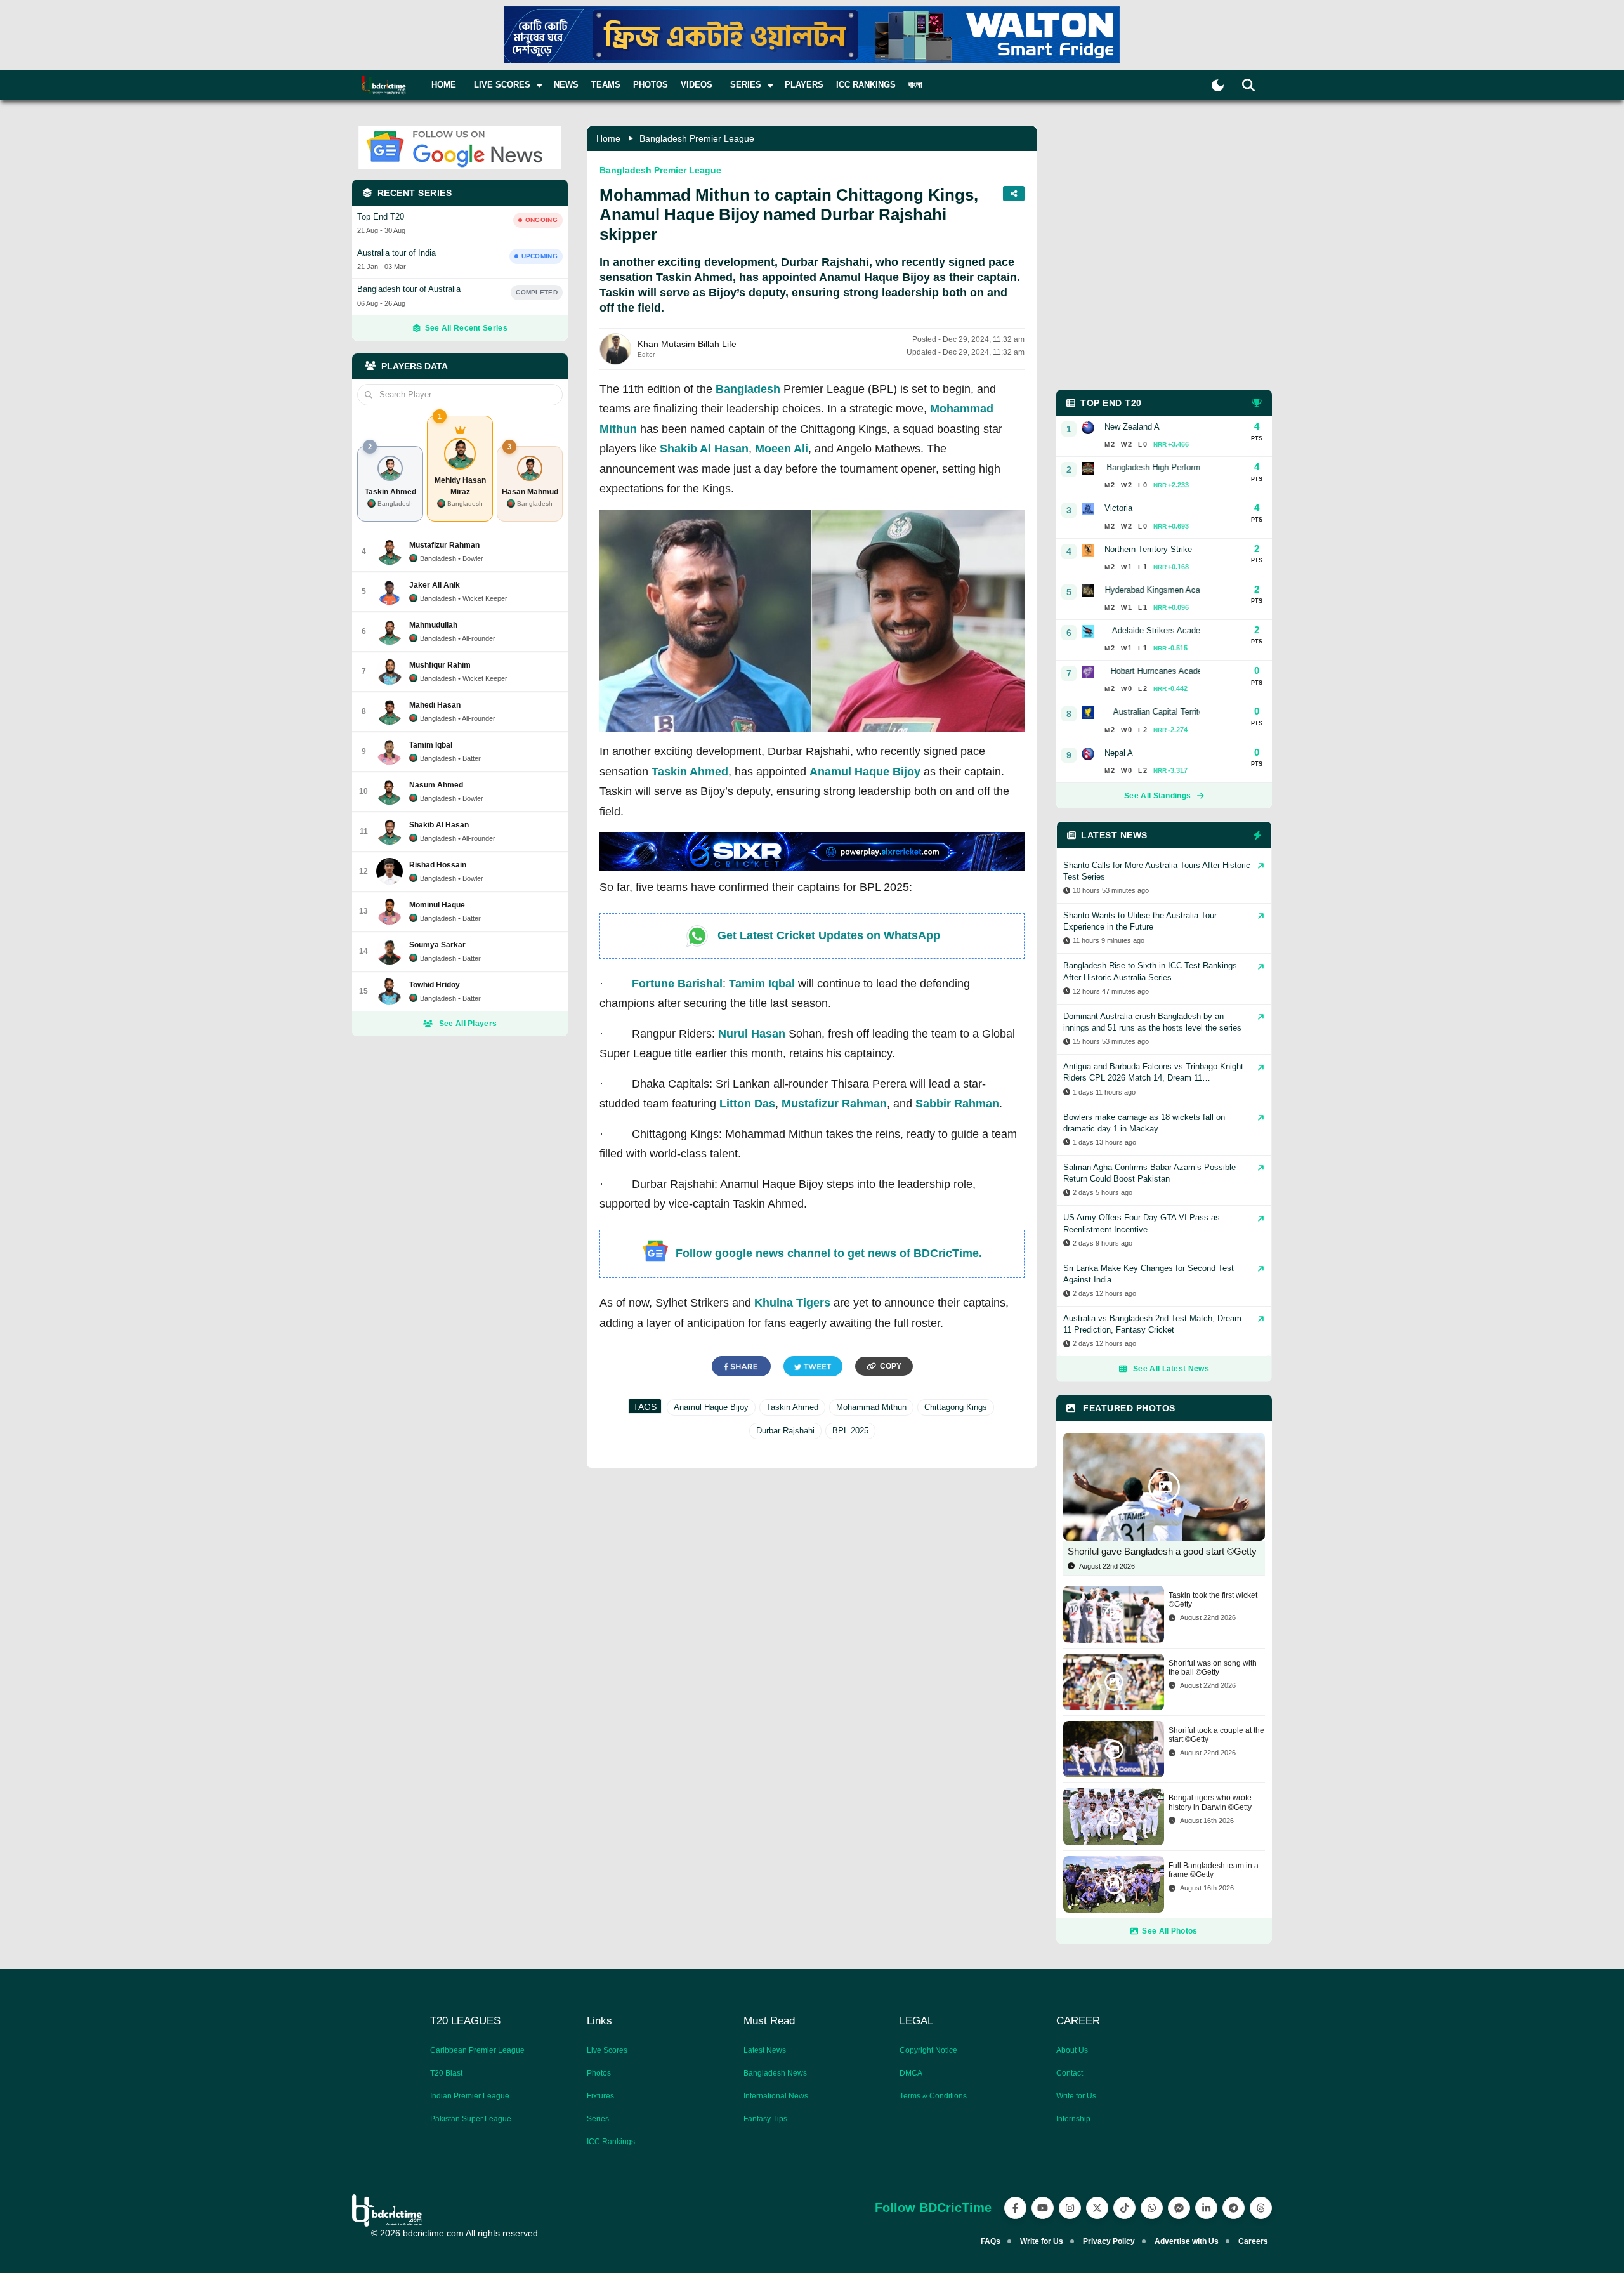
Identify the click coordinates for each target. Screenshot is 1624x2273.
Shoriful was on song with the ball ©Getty (1213, 1668)
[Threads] (1261, 2208)
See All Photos (1169, 1931)
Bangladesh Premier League (697, 138)
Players (804, 85)
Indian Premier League (470, 2096)
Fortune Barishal (677, 984)
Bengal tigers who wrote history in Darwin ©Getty (1210, 1802)
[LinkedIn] (1206, 2208)
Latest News (765, 2050)
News (566, 85)
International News (776, 2096)
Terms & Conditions (933, 2096)
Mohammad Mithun (871, 1407)
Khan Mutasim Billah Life (687, 344)
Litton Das (747, 1104)
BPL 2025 (850, 1431)
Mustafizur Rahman (834, 1104)
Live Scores (607, 2050)
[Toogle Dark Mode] (1218, 85)
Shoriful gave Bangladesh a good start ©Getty (1162, 1551)
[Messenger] (1179, 2208)
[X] (1097, 2208)
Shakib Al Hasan (704, 449)
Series (598, 2119)
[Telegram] (1234, 2208)
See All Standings (1157, 796)
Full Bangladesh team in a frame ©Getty (1214, 1870)
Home (444, 85)
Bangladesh (748, 389)
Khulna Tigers (792, 1303)
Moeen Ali (782, 449)
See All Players (468, 1024)
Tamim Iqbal (762, 984)
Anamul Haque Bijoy (865, 772)
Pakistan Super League (471, 2119)
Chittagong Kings (956, 1407)
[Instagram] (1070, 2208)
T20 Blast (446, 2073)
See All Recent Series (466, 328)
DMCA (911, 2073)
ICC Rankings (866, 85)
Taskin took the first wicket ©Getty (1213, 1600)
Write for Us (1076, 2096)
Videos (697, 85)
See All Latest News (1171, 1369)
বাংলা (915, 85)
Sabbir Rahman (957, 1104)
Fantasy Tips (765, 2119)
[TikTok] (1124, 2208)
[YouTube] (1043, 2208)
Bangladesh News (775, 2073)
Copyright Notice (928, 2050)
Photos (651, 85)
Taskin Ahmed (690, 772)
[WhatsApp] (1152, 2208)
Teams (606, 85)
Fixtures (600, 2096)
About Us (1072, 2050)
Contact (1070, 2073)
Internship (1073, 2119)
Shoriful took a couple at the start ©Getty (1216, 1735)
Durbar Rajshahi (785, 1431)
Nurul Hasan (752, 1034)
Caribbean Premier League (477, 2050)
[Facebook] (1015, 2208)
